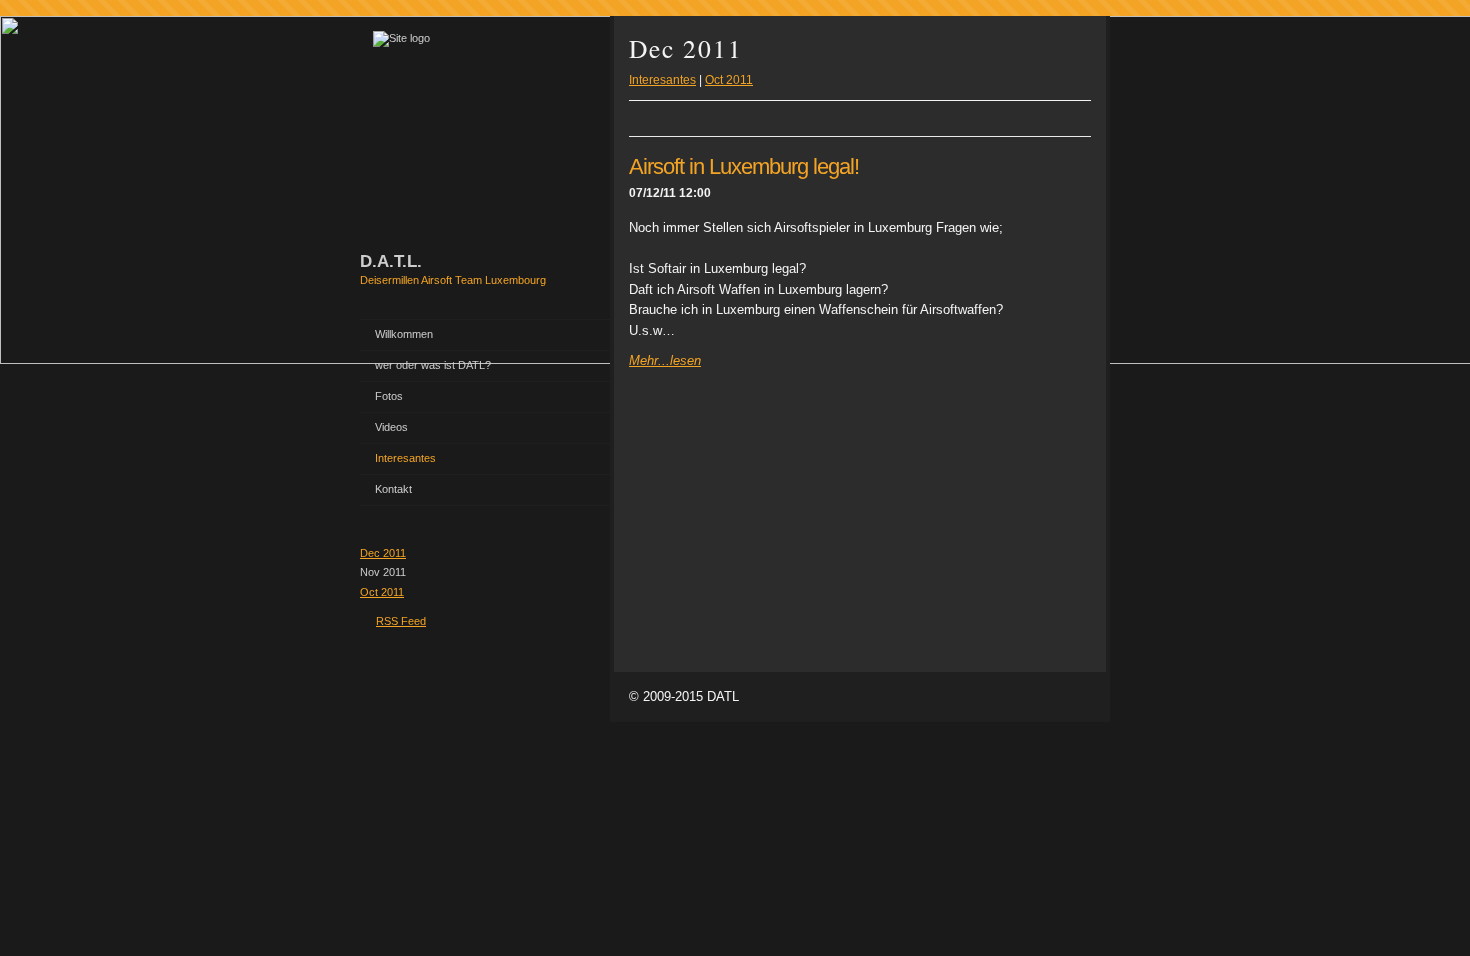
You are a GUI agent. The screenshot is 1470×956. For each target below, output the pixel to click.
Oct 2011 (382, 592)
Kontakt (393, 489)
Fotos (389, 396)
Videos (391, 427)
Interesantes (405, 458)
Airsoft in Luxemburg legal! (744, 166)
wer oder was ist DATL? (433, 365)
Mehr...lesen (665, 360)
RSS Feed (401, 621)
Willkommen (404, 334)
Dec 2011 (383, 553)
